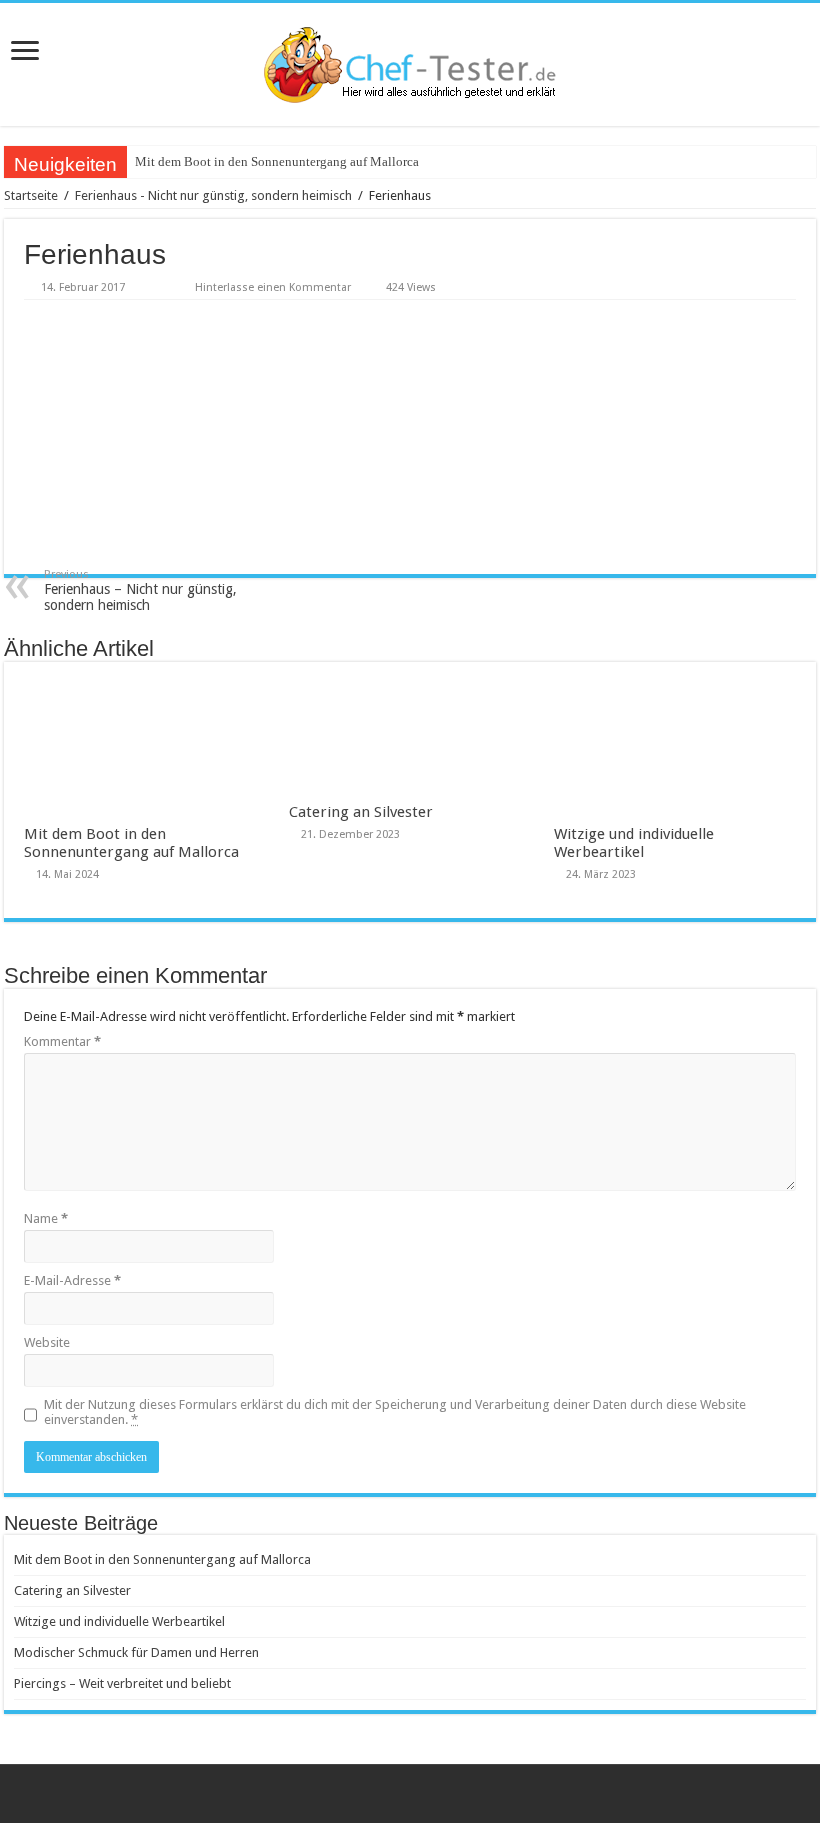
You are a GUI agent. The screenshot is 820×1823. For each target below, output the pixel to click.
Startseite (31, 195)
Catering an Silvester (361, 812)
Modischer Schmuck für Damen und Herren (136, 1652)
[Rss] (410, 1794)
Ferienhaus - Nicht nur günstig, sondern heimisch (213, 195)
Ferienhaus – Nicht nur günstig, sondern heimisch (140, 590)
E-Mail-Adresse (72, 1280)
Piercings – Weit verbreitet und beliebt (122, 1683)
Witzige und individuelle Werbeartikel (634, 843)
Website (47, 1342)
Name (46, 1218)
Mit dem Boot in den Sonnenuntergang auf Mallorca (277, 161)
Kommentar (62, 1041)
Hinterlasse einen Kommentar (273, 287)
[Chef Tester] (410, 64)
